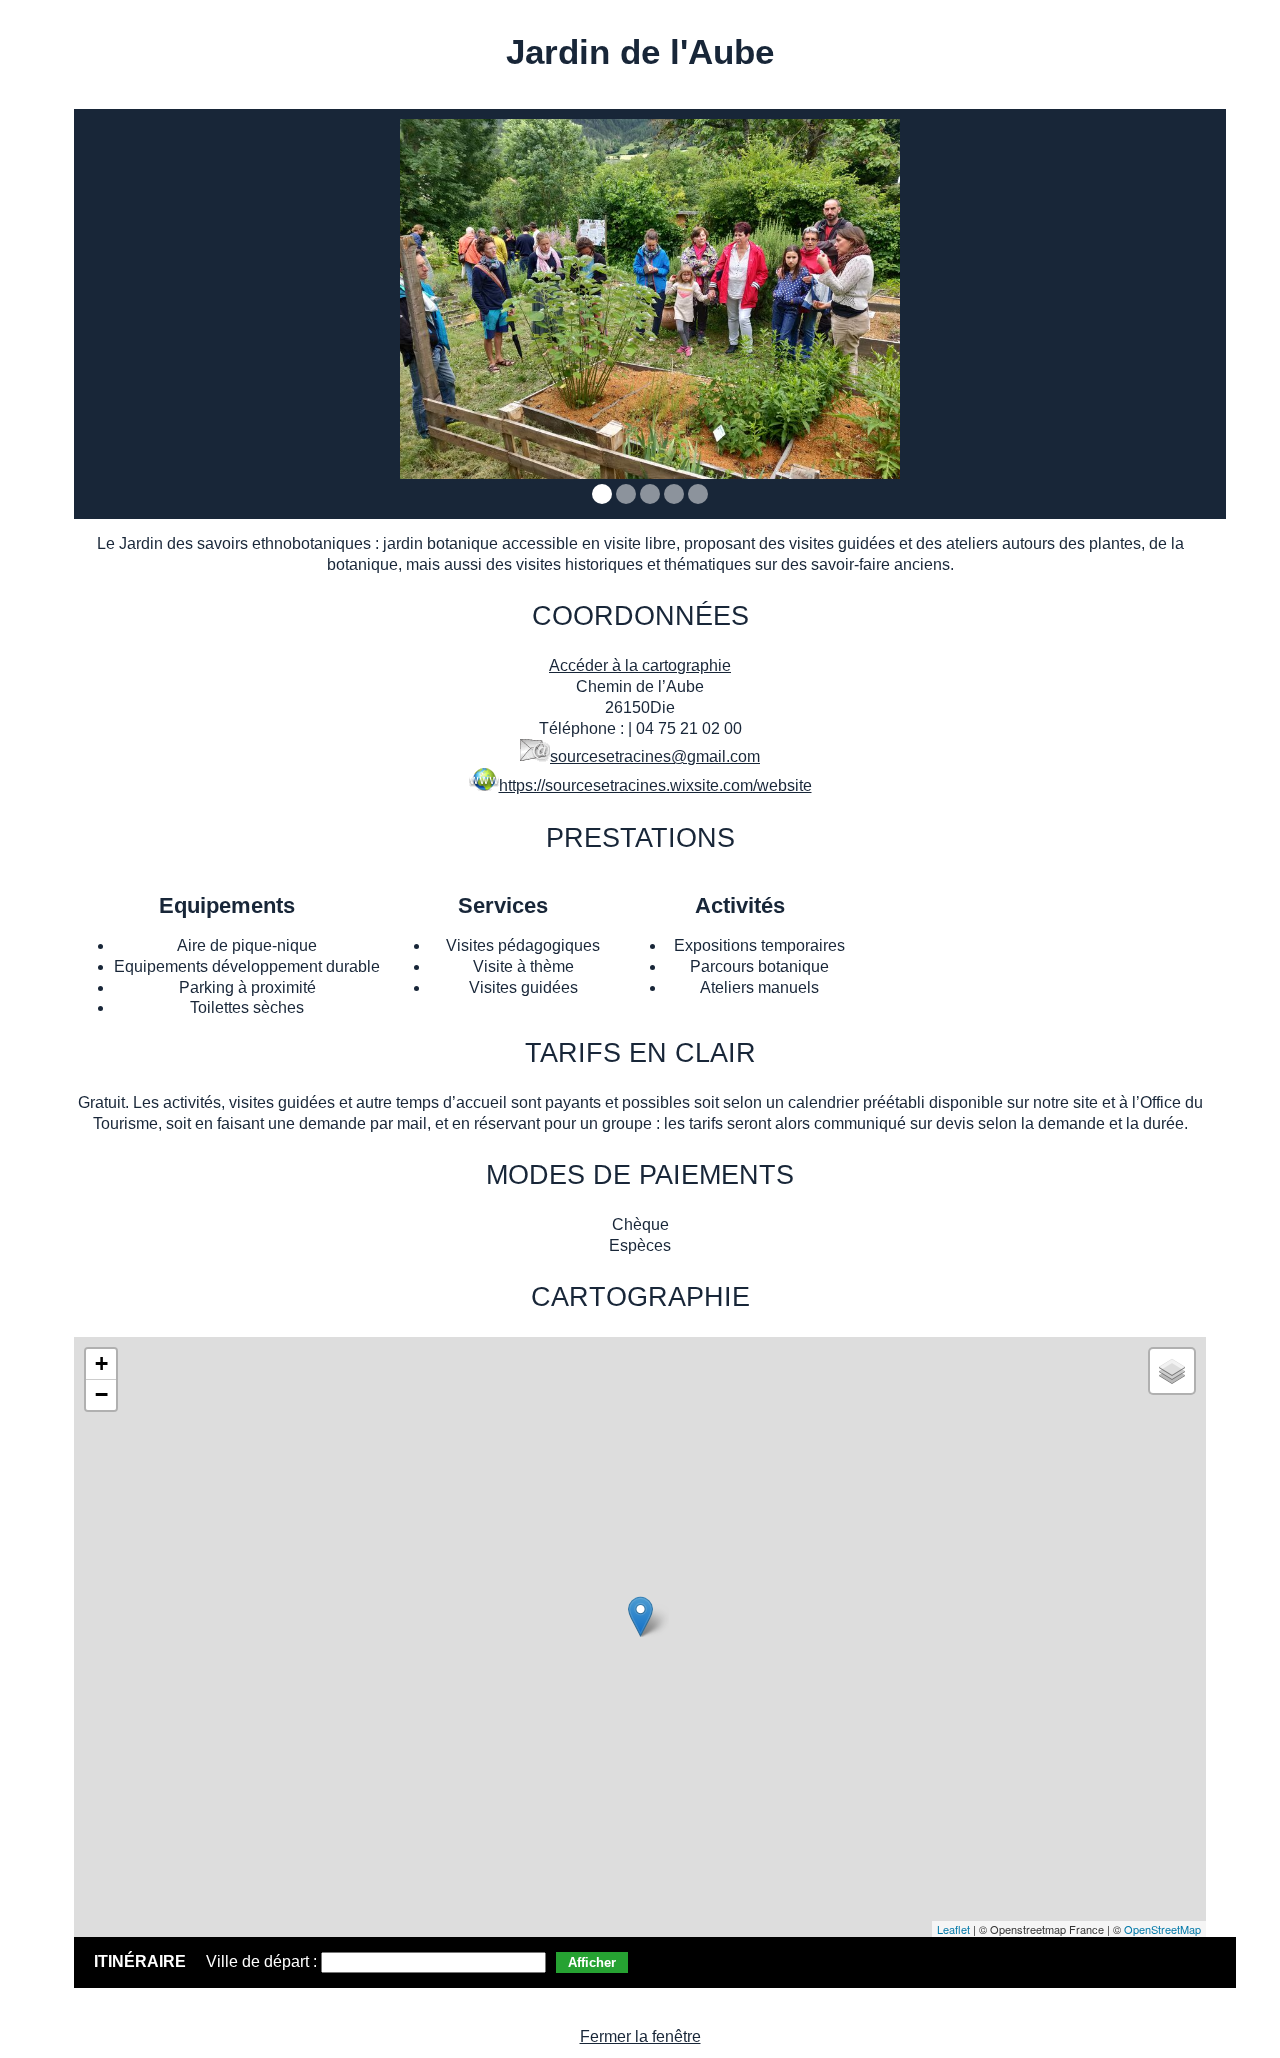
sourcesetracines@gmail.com (655, 756)
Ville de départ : (263, 1961)
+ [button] (101, 1363)
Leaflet (953, 1929)
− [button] (101, 1394)
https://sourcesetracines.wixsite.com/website (655, 785)
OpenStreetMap (1162, 1929)
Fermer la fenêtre (640, 2036)
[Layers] (1172, 1371)
